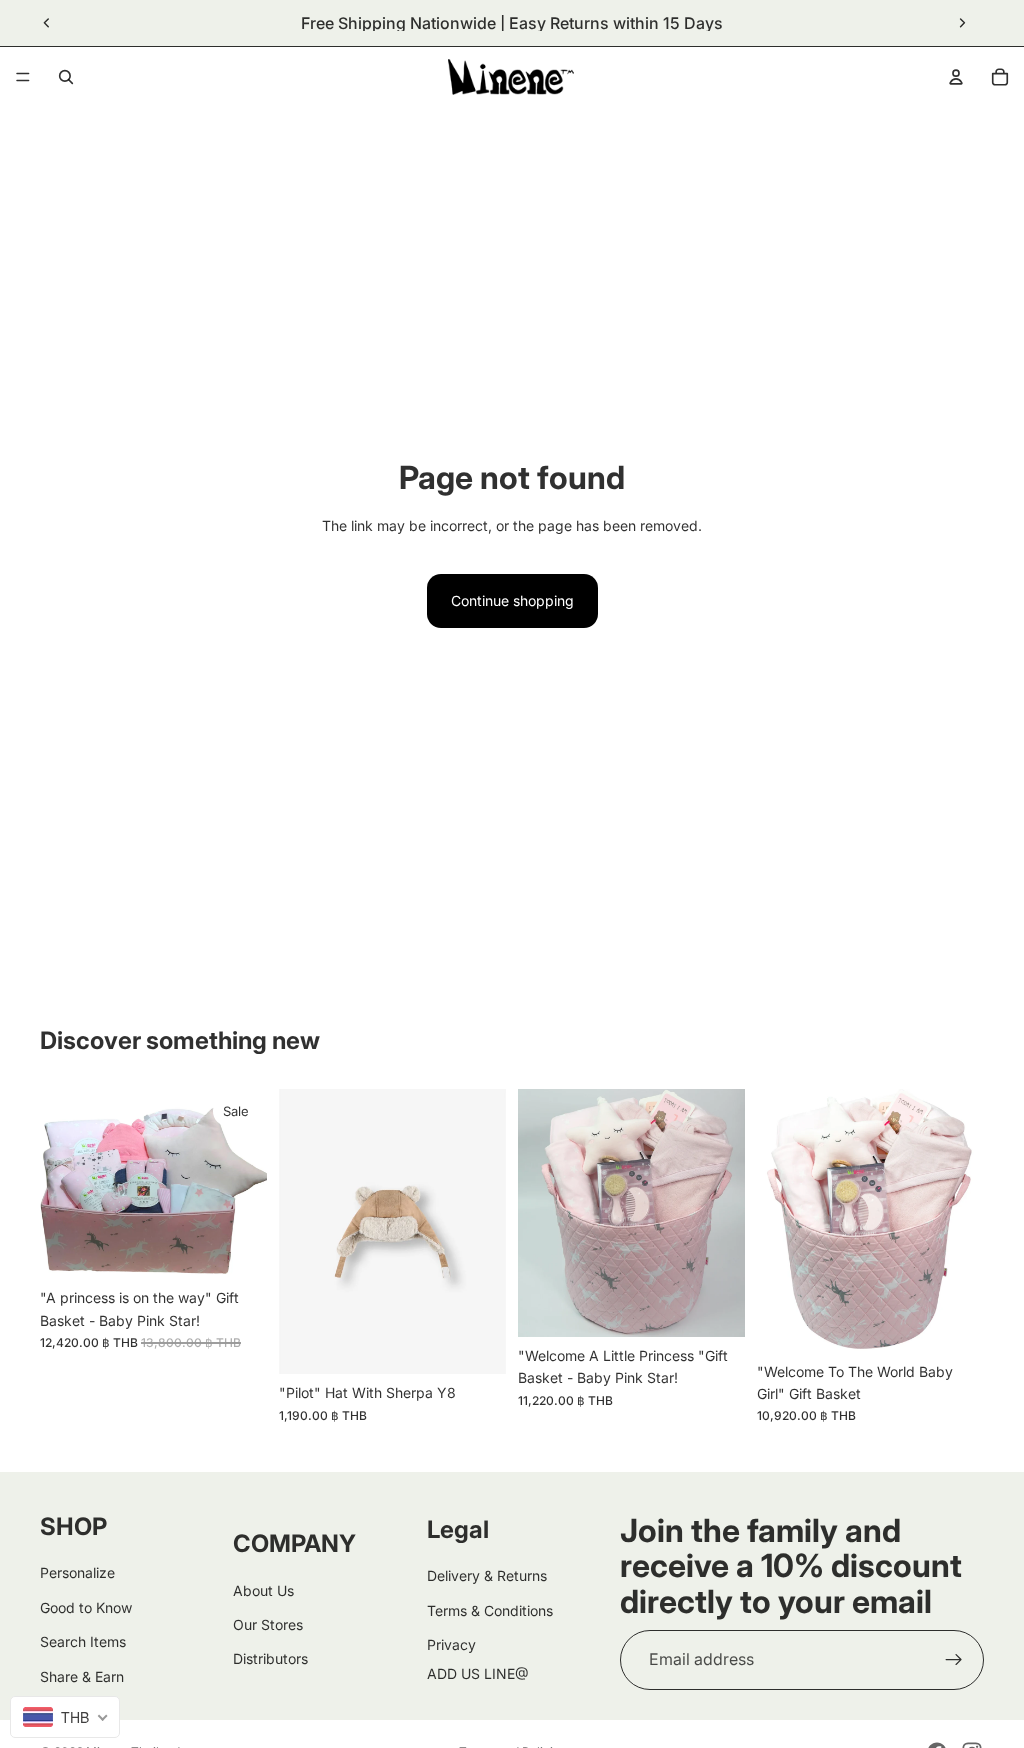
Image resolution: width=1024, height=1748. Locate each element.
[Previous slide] (47, 23)
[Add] (236, 1248)
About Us (263, 1589)
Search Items (83, 1641)
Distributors (270, 1658)
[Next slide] (962, 23)
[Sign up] (954, 1660)
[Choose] (475, 1343)
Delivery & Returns (487, 1575)
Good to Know (86, 1607)
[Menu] (23, 77)
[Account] (956, 77)
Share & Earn (82, 1675)
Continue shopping (512, 600)
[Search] (66, 77)
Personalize (77, 1572)
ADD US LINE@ (478, 1672)
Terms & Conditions (490, 1610)
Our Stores (268, 1624)
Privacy (451, 1644)
